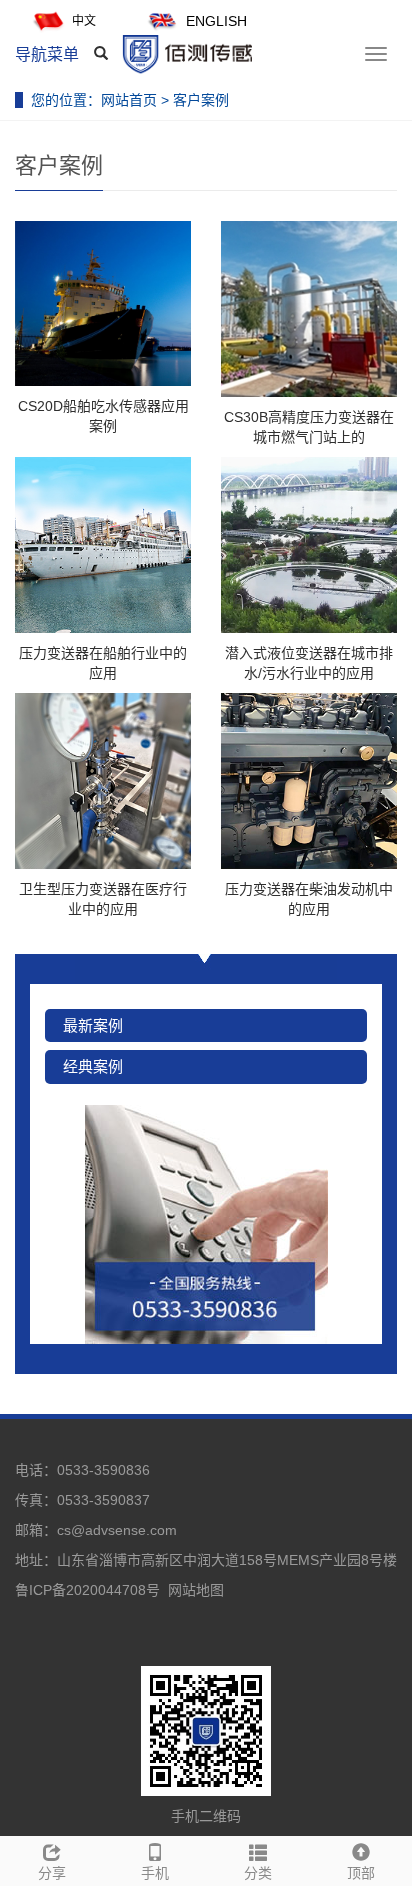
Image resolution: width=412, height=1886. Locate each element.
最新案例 (93, 1025)
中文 (84, 21)
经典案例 (93, 1066)
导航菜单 (47, 54)
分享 (52, 1873)
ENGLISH (216, 21)
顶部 (361, 1873)
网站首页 (129, 100)
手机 (155, 1873)
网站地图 (196, 1590)
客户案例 (201, 100)
